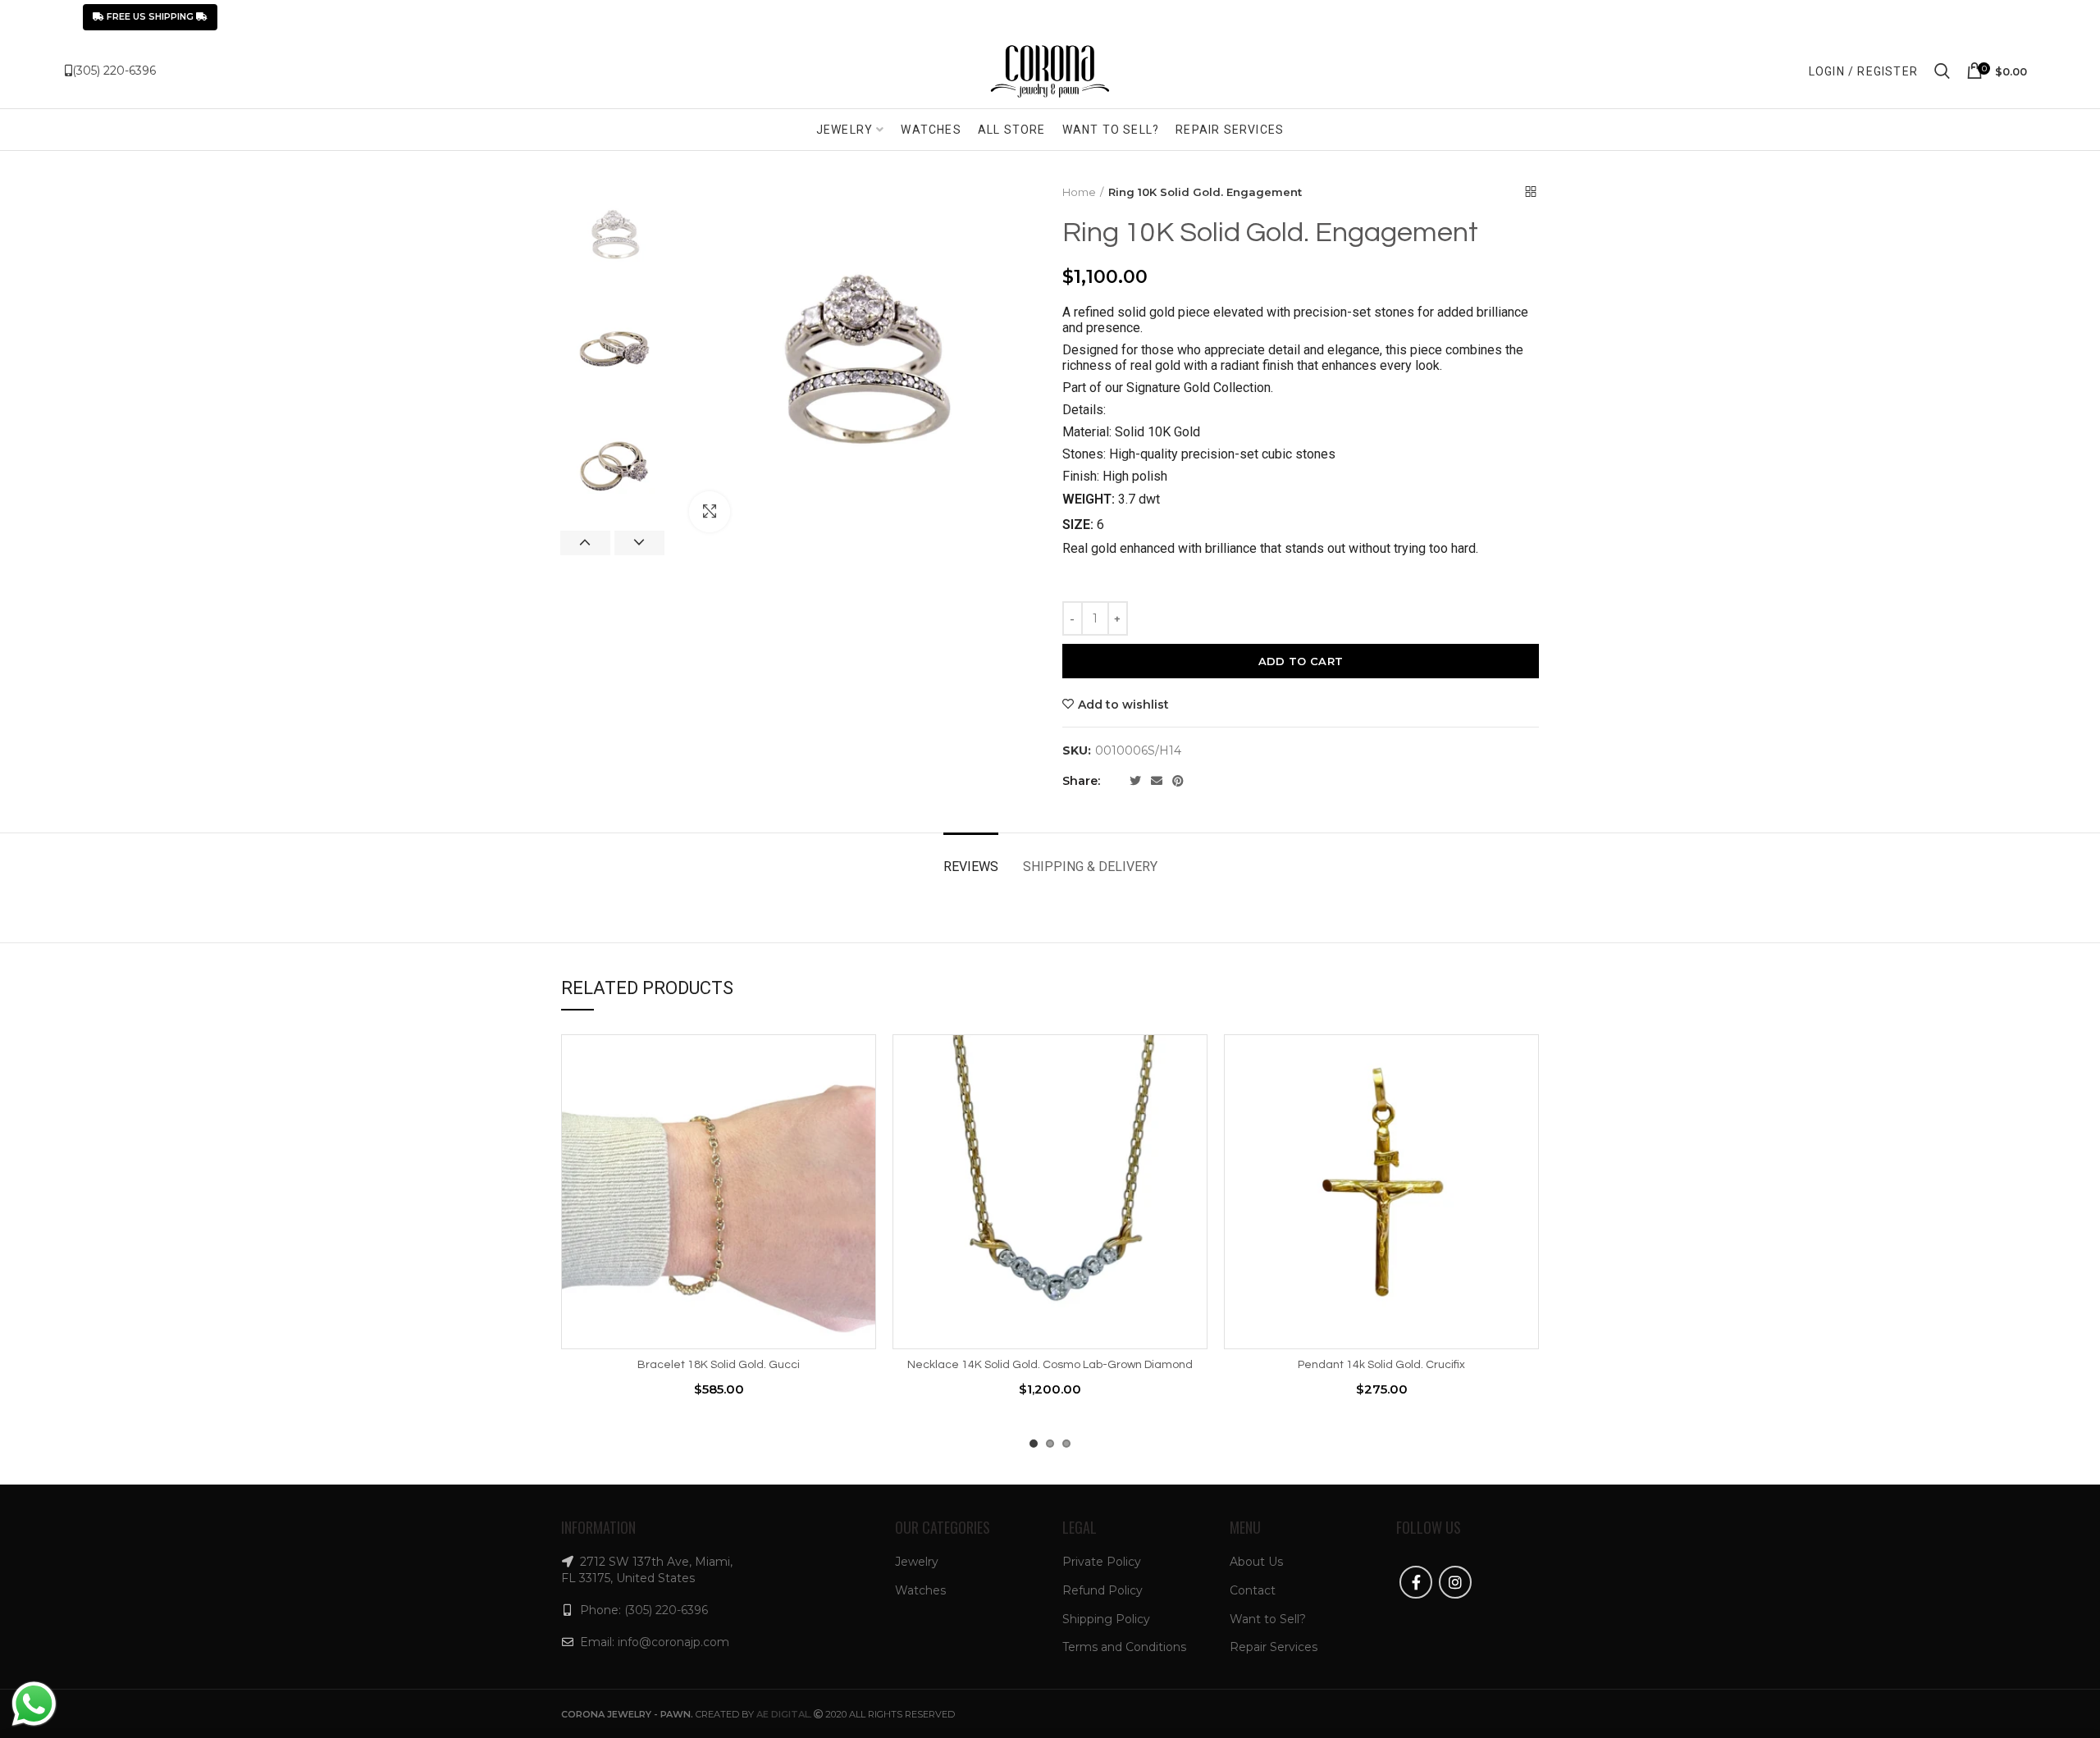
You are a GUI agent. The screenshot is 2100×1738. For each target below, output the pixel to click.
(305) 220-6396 (114, 71)
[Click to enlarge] (710, 512)
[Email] (1157, 781)
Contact (1253, 1590)
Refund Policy (1102, 1590)
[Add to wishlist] (864, 1061)
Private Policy (1102, 1562)
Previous (585, 543)
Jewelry (917, 1562)
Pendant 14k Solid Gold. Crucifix (1381, 1365)
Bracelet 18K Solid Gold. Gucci (719, 1365)
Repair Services (1274, 1647)
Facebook (1416, 1582)
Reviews (971, 867)
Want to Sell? (1268, 1619)
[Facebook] (1116, 781)
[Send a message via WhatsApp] (34, 1704)
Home (1079, 192)
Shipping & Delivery (1090, 867)
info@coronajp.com (673, 1642)
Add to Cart (1301, 661)
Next (639, 543)
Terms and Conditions (1124, 1647)
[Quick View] (864, 1135)
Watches (920, 1590)
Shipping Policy (1106, 1619)
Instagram (1455, 1582)
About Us (1256, 1562)
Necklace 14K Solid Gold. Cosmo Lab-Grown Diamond (1050, 1365)
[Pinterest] (1178, 781)
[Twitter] (1135, 781)
